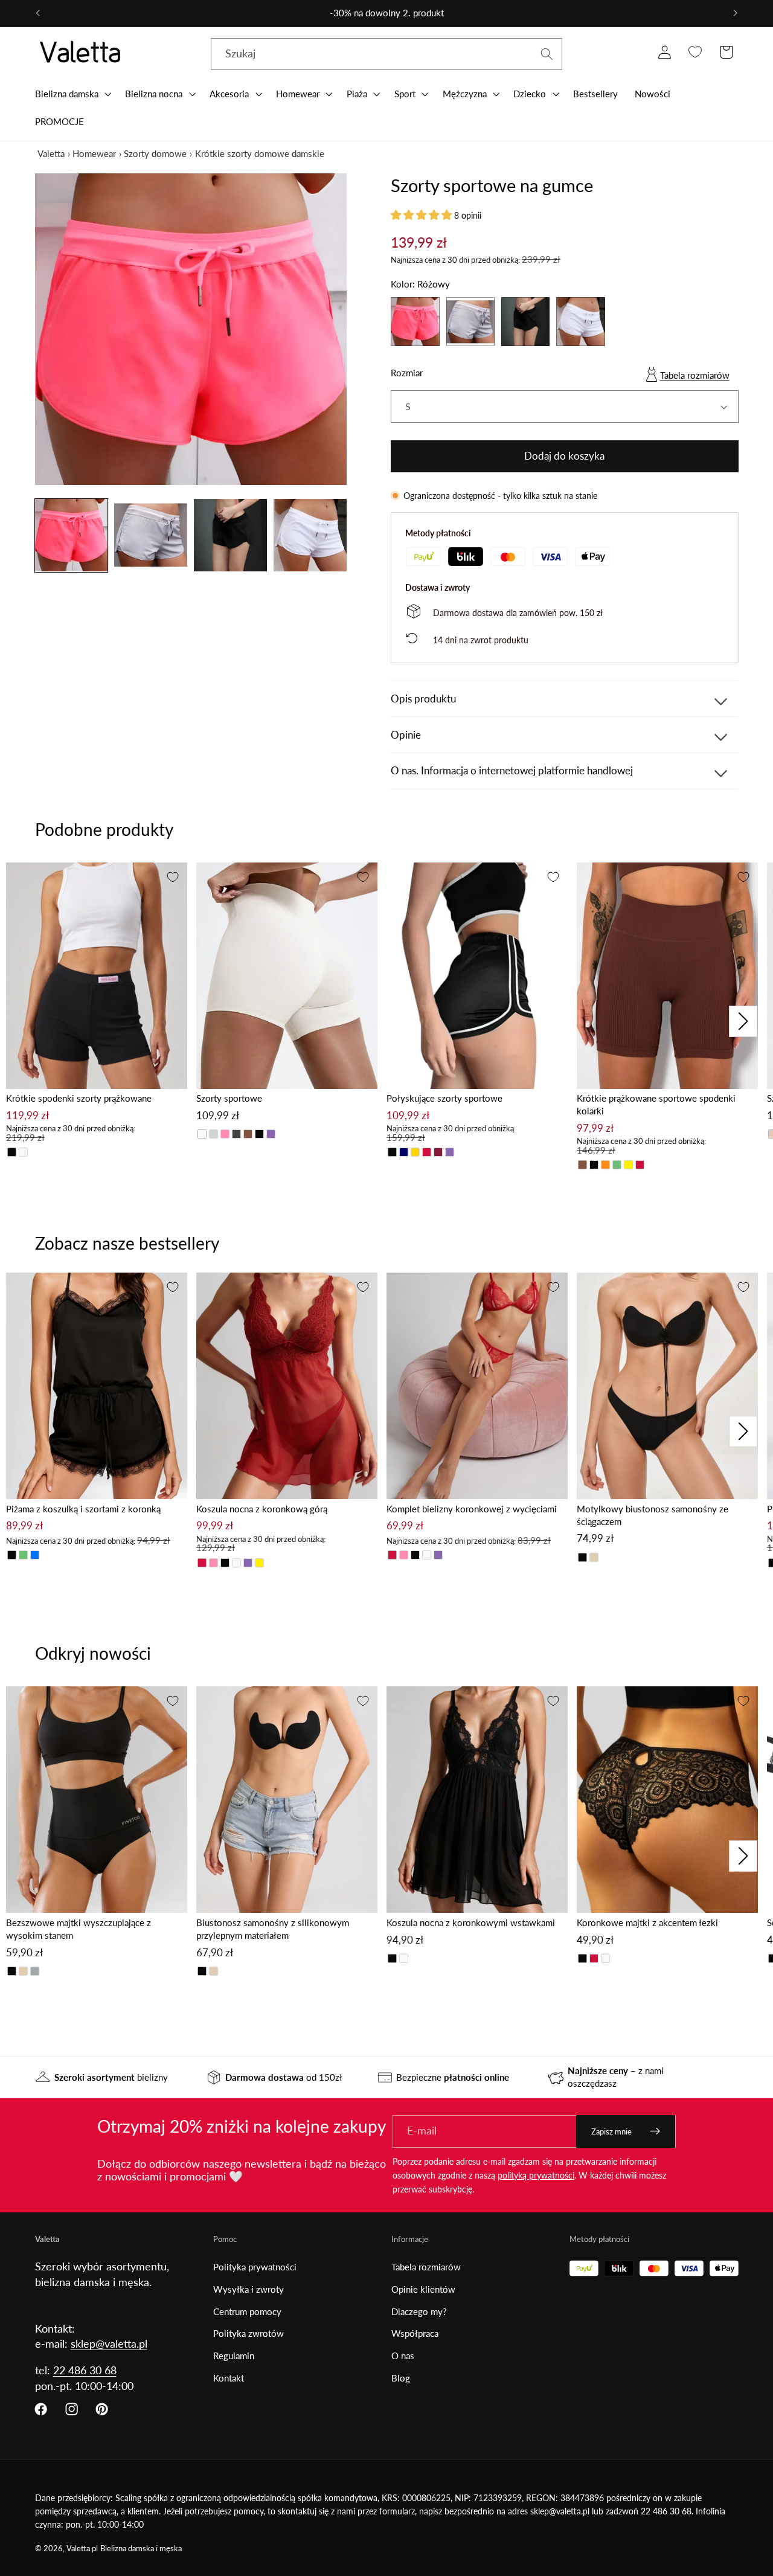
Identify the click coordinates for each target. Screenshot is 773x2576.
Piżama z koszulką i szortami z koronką (83, 1509)
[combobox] (387, 54)
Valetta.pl (82, 2549)
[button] (72, 94)
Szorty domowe (155, 153)
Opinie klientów (423, 2289)
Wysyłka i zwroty (249, 2289)
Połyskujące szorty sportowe (444, 1098)
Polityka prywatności (255, 2267)
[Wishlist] (695, 52)
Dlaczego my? (419, 2311)
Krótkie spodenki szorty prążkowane (79, 1098)
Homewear (94, 153)
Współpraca (415, 2333)
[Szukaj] (547, 54)
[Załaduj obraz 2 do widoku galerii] (150, 535)
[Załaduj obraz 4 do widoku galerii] (310, 535)
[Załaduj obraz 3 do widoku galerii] (230, 535)
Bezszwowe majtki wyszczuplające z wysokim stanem (79, 1929)
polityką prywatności (536, 2175)
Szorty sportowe (229, 1098)
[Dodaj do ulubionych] (173, 877)
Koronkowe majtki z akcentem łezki (647, 1922)
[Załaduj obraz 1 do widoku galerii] (71, 535)
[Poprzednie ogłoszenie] (37, 13)
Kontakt (229, 2378)
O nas (403, 2356)
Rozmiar (407, 373)
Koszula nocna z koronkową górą (262, 1509)
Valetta (51, 153)
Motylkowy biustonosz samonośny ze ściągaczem (653, 1515)
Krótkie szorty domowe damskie (260, 153)
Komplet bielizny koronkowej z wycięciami (472, 1509)
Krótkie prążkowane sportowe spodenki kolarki (656, 1104)
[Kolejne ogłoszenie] (736, 13)
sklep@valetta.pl (109, 2343)
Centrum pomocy (247, 2311)
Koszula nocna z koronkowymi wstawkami (471, 1922)
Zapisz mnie (611, 2131)
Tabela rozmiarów (695, 375)
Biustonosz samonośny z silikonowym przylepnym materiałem (273, 1929)
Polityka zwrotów (249, 2333)
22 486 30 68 (85, 2370)
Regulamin (234, 2356)
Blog (401, 2378)
